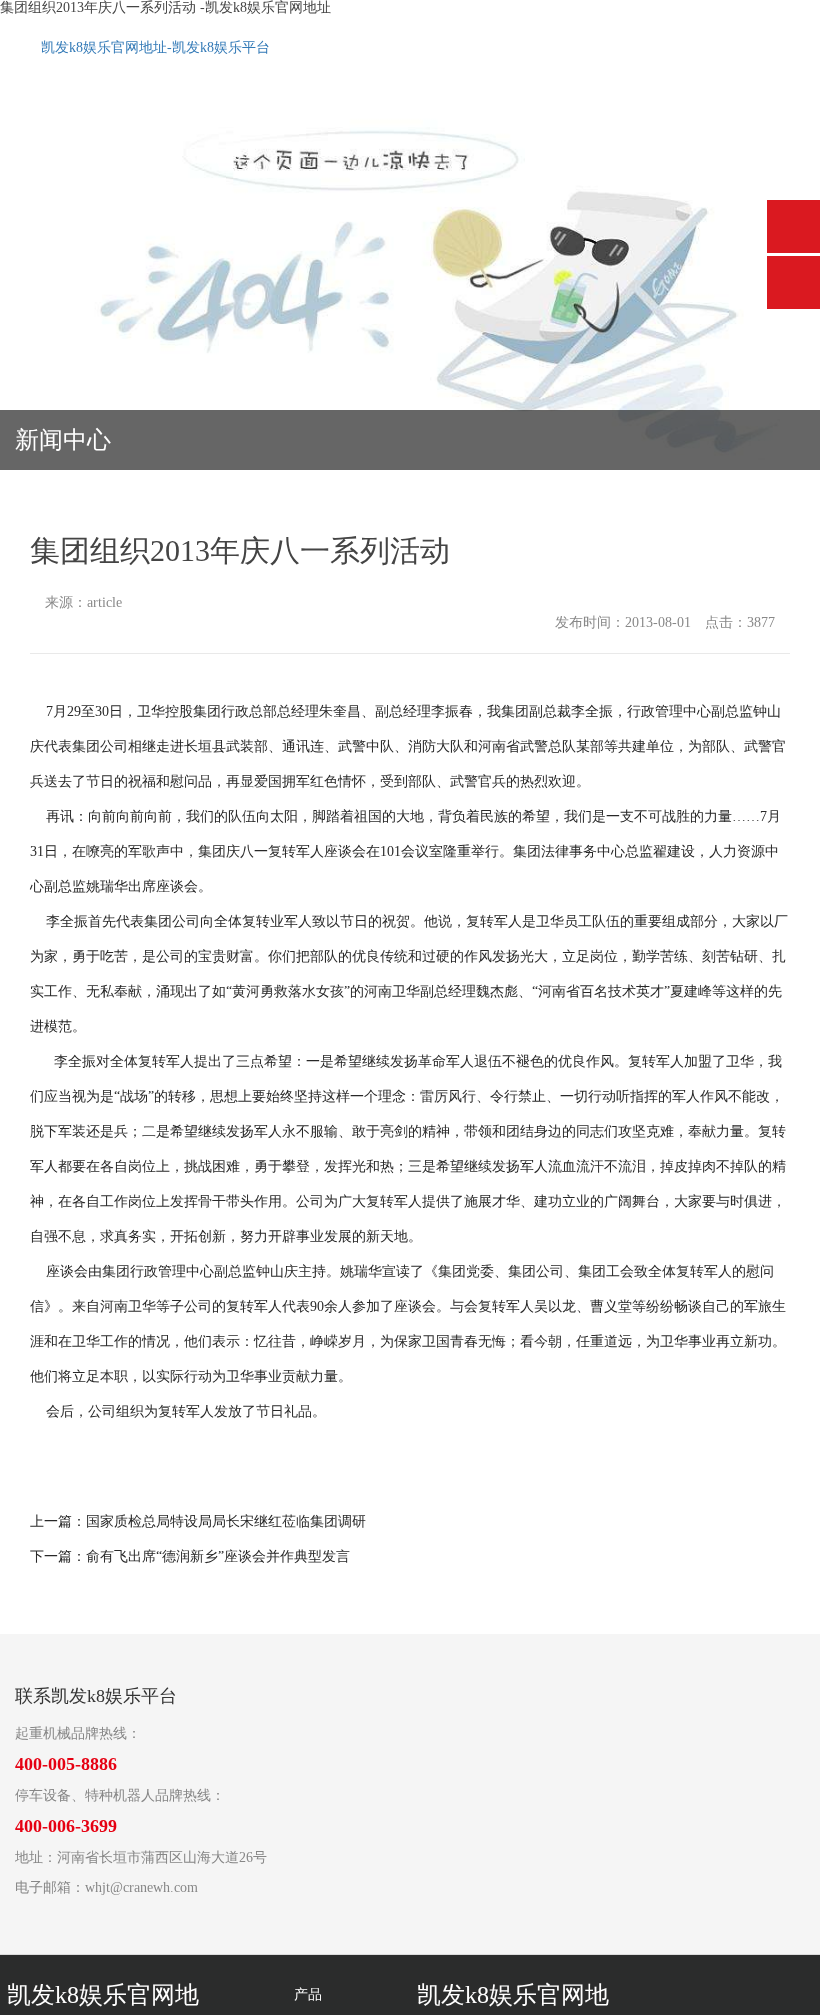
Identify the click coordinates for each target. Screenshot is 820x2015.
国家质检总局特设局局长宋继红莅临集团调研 (226, 1521)
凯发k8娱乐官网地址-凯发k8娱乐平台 (155, 47)
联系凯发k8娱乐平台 (96, 1696)
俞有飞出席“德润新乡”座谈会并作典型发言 (218, 1556)
